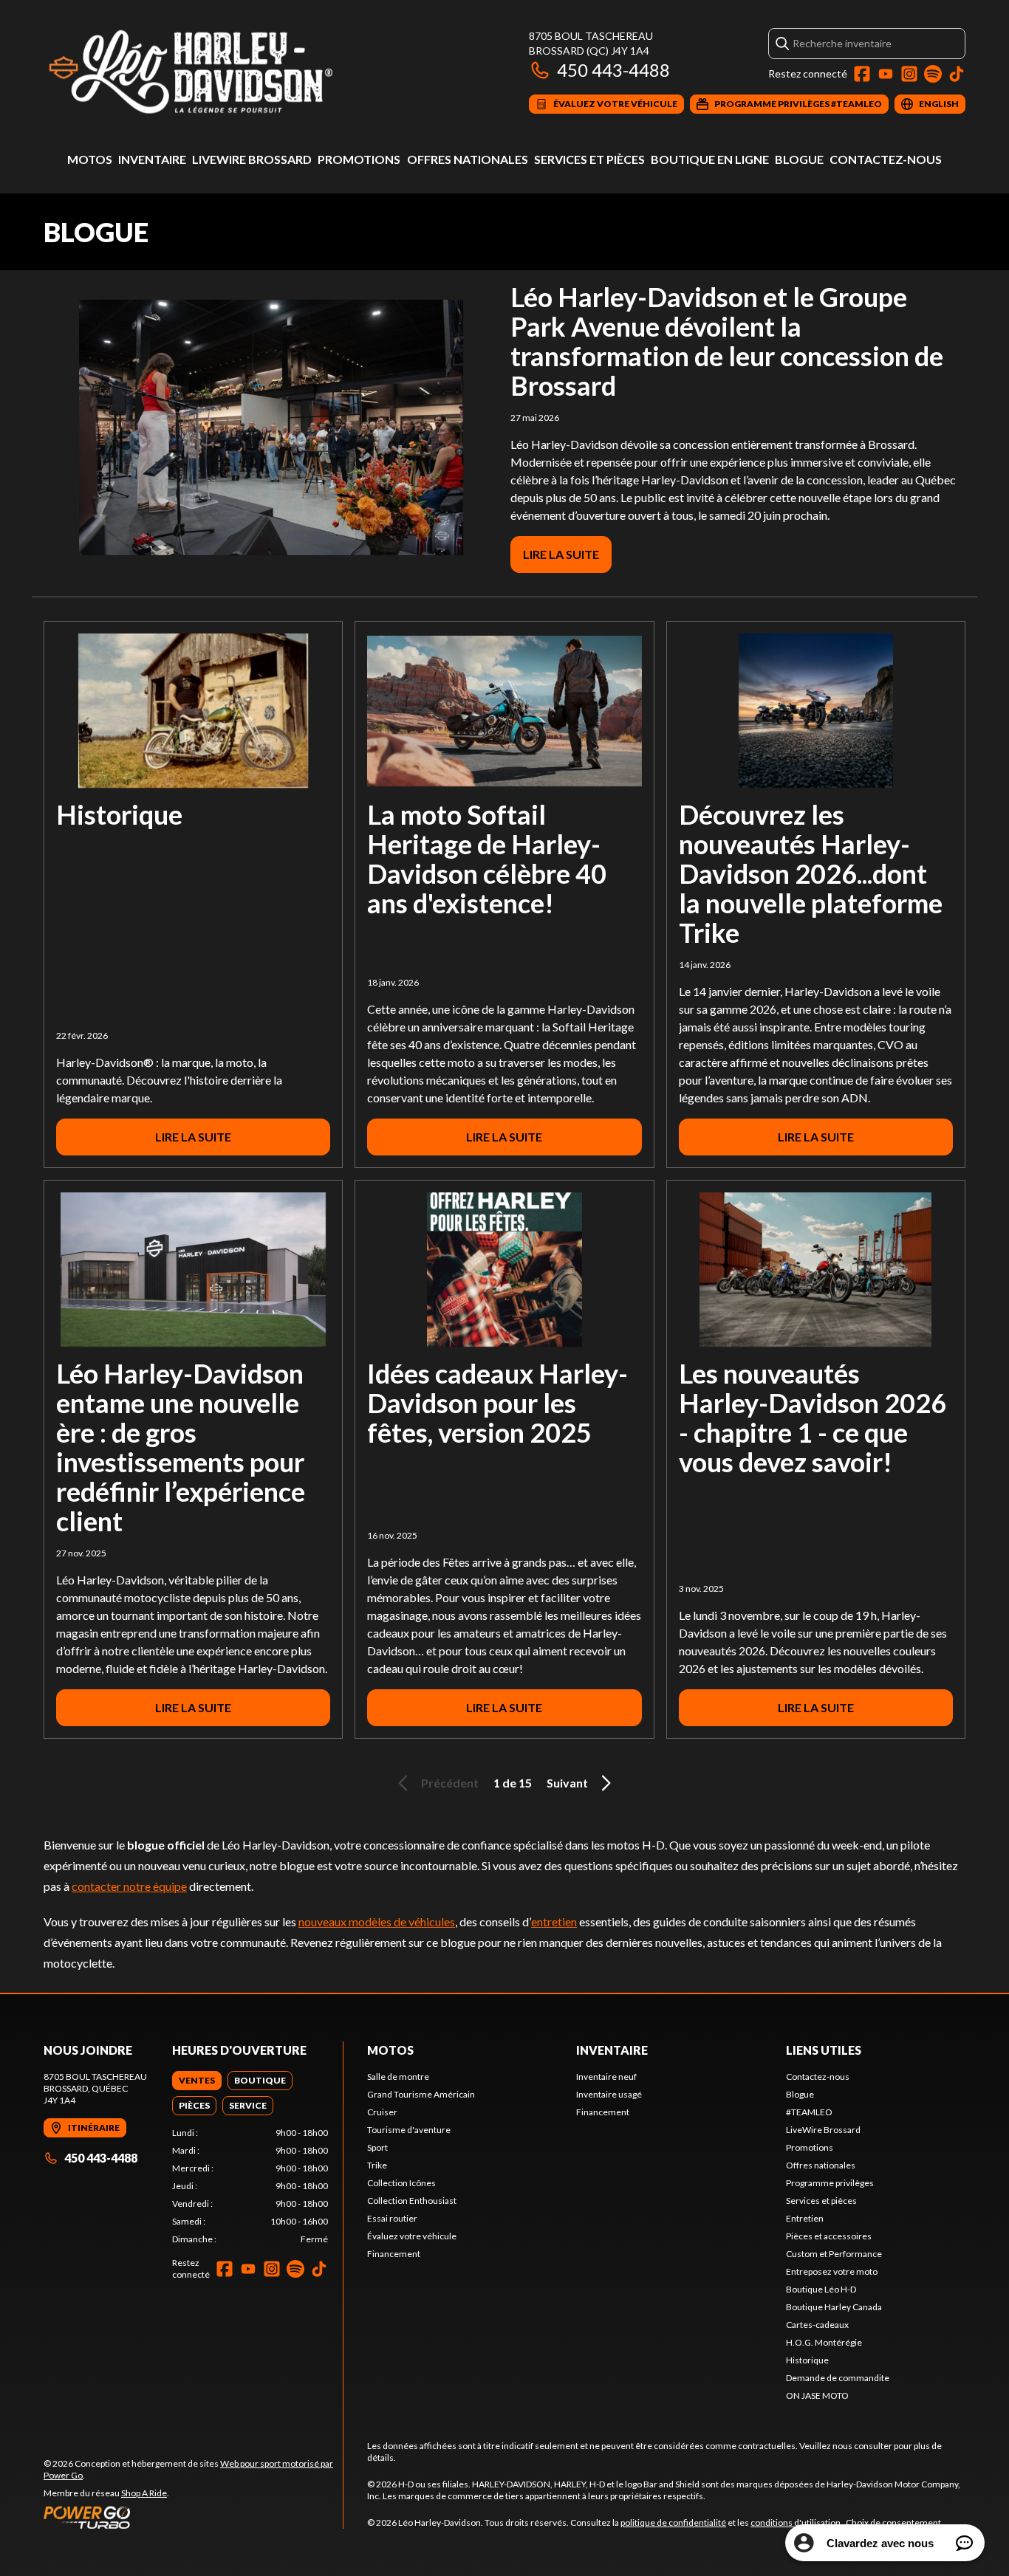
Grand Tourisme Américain (421, 2094)
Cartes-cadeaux (817, 2325)
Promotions (359, 159)
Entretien (805, 2218)
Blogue (799, 159)
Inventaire (152, 159)
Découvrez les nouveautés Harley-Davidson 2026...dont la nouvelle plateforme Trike (811, 873)
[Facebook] (862, 74)
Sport (377, 2147)
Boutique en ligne (710, 159)
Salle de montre (398, 2077)
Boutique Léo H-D (821, 2289)
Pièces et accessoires (829, 2236)
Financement (394, 2254)
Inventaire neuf (606, 2077)
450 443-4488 (613, 70)
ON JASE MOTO (817, 2395)
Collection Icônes (401, 2183)
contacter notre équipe (129, 1886)
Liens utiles (824, 2050)
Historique (119, 814)
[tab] (197, 2081)
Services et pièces (589, 159)
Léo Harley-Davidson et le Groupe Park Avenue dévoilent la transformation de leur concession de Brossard (727, 341)
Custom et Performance (834, 2254)
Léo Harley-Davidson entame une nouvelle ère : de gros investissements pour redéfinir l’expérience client (181, 1447)
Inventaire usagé (609, 2094)
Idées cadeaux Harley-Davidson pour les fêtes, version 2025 (497, 1403)
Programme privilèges (830, 2183)
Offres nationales (468, 159)
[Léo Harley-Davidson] (228, 71)
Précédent (450, 1783)
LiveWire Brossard (252, 159)
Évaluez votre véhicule (412, 2236)
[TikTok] (957, 74)
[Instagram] (909, 74)
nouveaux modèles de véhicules (377, 1921)
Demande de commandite (838, 2378)
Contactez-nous (886, 159)
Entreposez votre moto (832, 2271)
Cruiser (382, 2112)
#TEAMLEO (809, 2112)
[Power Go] (193, 2517)
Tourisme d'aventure (409, 2130)
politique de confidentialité (673, 2522)
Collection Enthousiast (412, 2201)
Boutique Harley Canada (834, 2307)
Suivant (567, 1783)
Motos (90, 159)
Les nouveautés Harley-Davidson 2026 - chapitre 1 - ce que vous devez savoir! (813, 1418)
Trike (377, 2165)
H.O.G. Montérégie (824, 2342)
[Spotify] (933, 74)
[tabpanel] (250, 2186)
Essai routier (392, 2218)
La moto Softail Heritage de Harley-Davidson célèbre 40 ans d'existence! (487, 859)
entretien (554, 1921)
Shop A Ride (144, 2493)
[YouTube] (886, 74)
